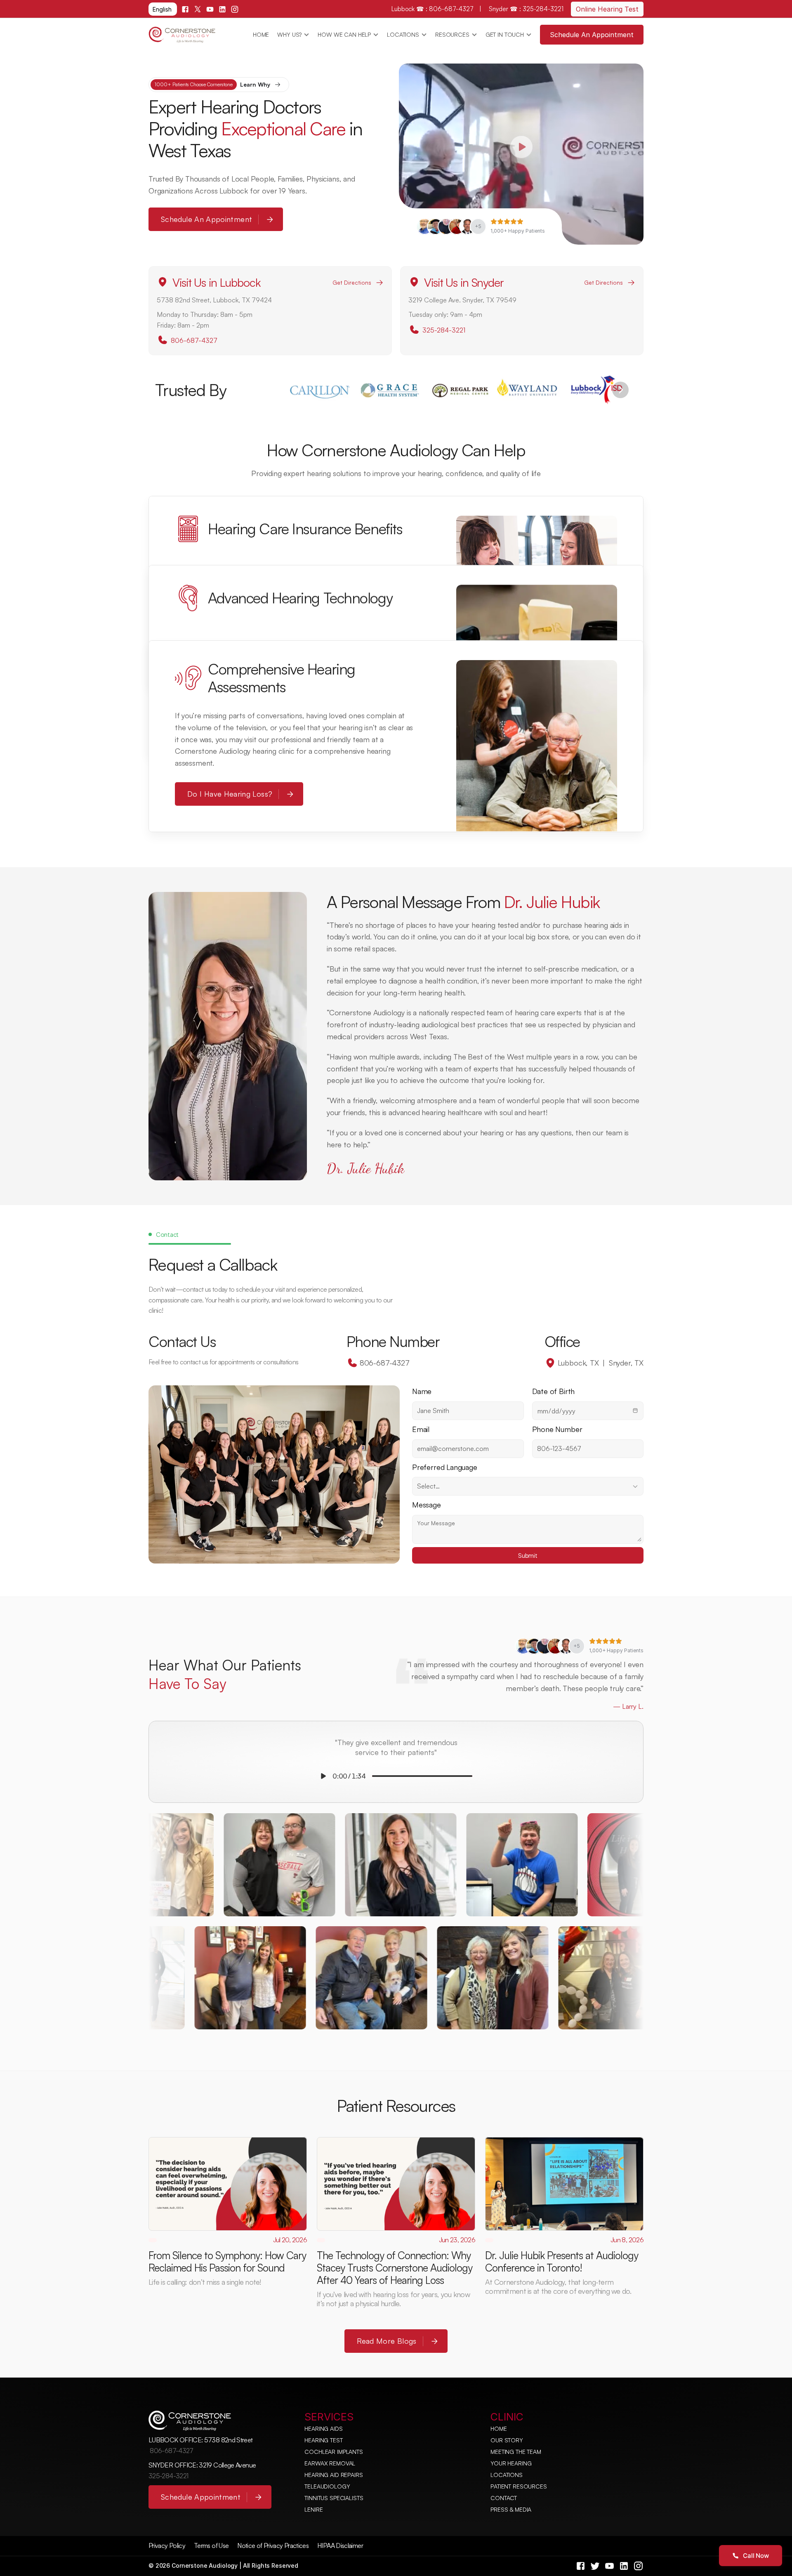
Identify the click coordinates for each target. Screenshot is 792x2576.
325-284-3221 (444, 330)
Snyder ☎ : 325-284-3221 (526, 9)
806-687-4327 (194, 340)
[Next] (620, 390)
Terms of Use (211, 2545)
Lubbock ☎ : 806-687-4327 (433, 9)
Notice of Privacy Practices (273, 2545)
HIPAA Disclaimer (340, 2545)
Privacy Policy (167, 2545)
